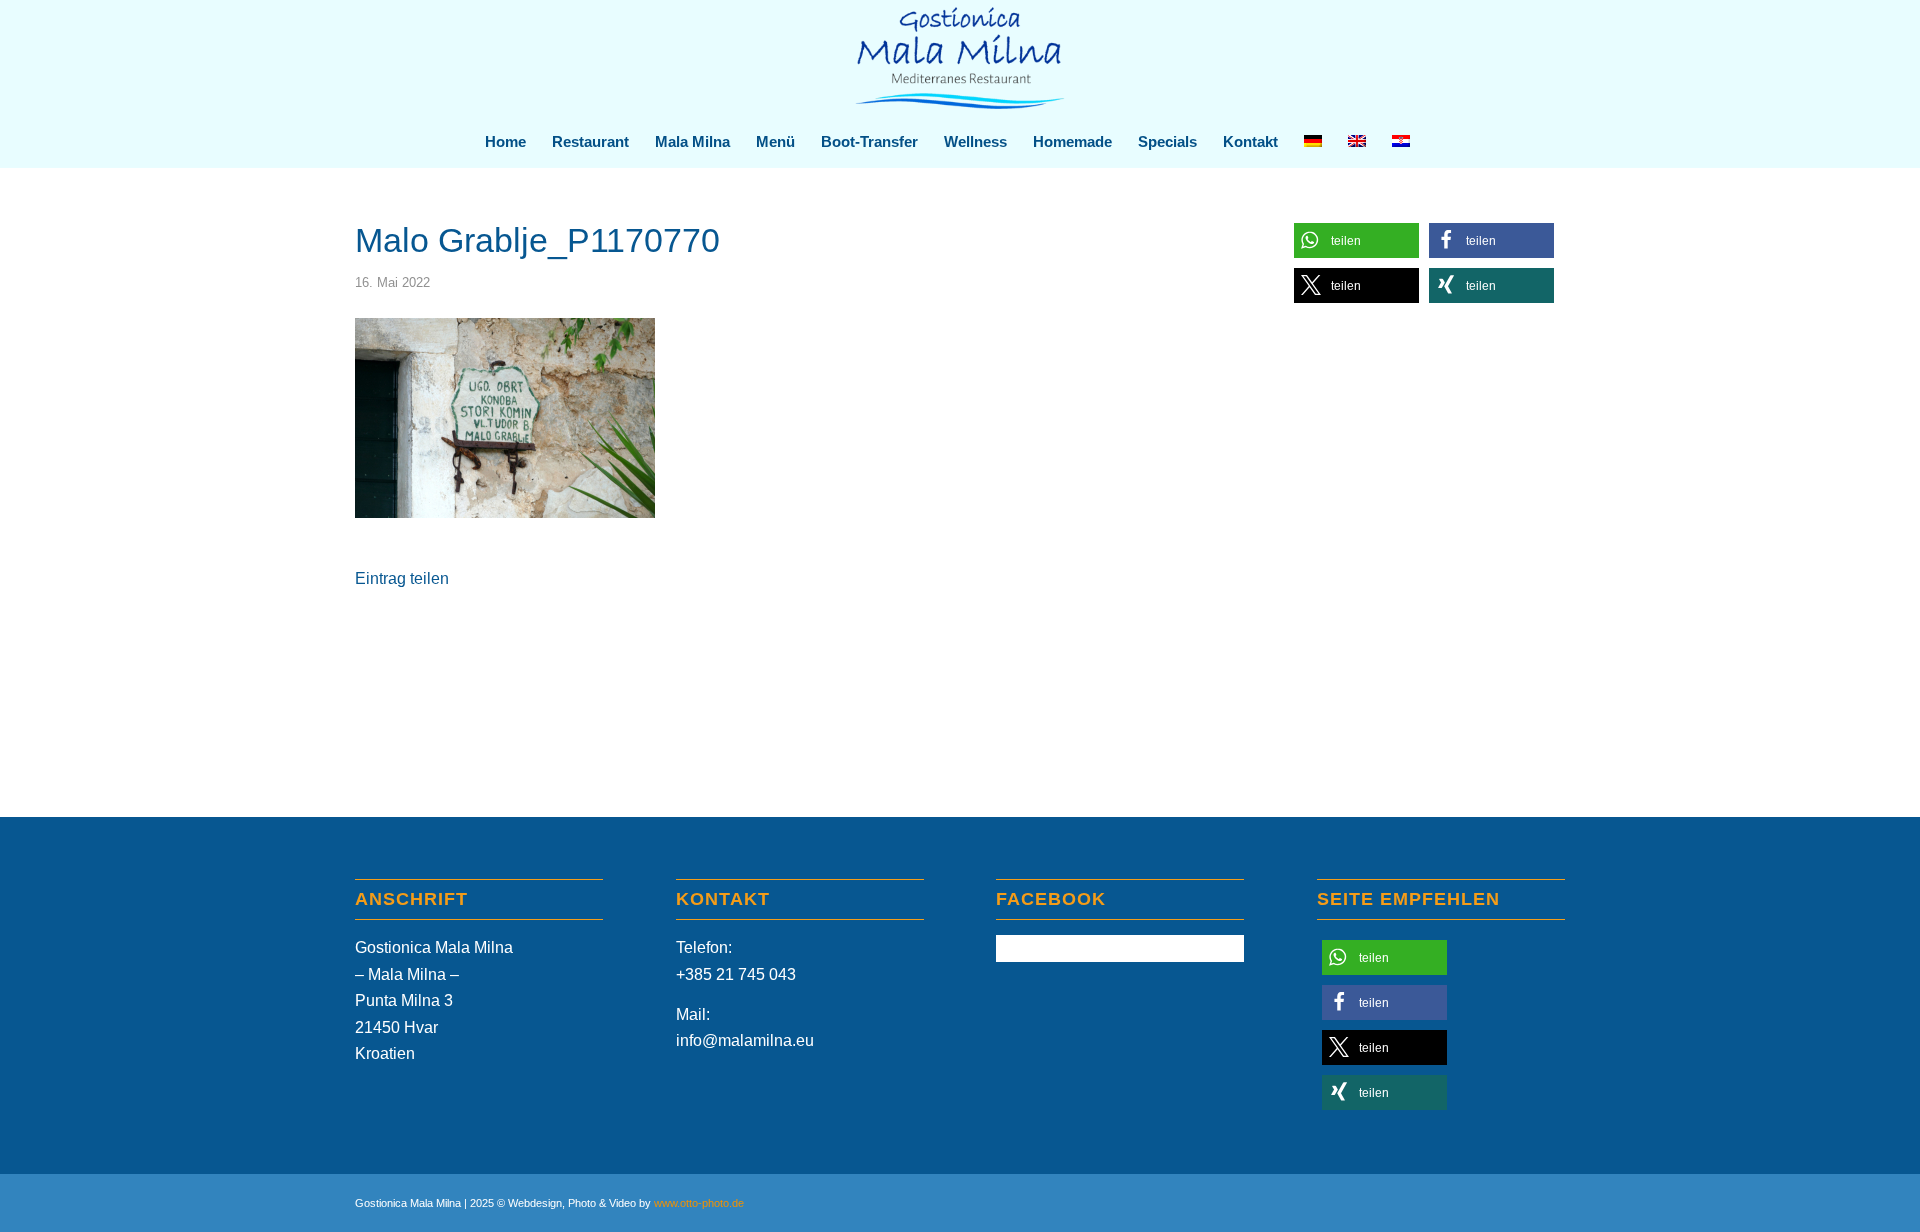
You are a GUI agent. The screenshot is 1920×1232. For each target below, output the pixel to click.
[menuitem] (505, 142)
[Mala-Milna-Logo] (959, 58)
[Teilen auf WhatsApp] (772, 637)
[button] (1356, 240)
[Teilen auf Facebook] (494, 637)
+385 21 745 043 (736, 974)
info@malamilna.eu (745, 1040)
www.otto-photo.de (699, 1203)
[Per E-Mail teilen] (1049, 637)
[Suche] (1435, 142)
